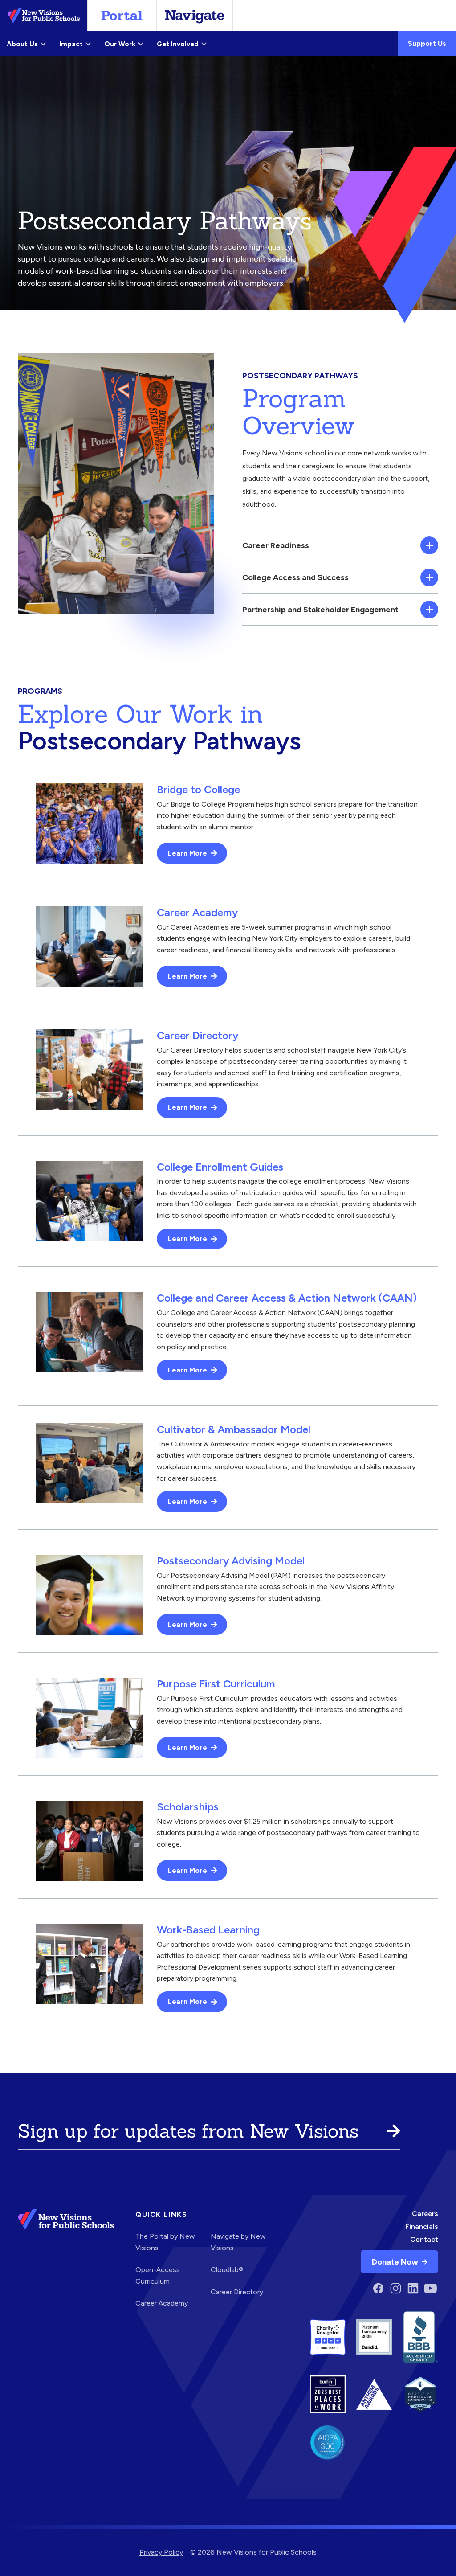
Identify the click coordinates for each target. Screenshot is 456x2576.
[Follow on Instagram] (396, 2288)
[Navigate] (195, 16)
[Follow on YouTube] (430, 2288)
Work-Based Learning (208, 1930)
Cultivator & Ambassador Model (234, 1429)
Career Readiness (276, 545)
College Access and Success (295, 577)
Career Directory (197, 1035)
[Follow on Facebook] (378, 2288)
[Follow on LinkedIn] (413, 2288)
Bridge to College (198, 789)
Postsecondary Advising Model (231, 1561)
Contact (424, 2239)
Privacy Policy (161, 2552)
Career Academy (197, 912)
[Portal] (122, 16)
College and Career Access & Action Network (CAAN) (287, 1298)
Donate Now (395, 2262)
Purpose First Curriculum (216, 1684)
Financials (422, 2226)
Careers (425, 2214)
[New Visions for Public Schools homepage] (66, 2262)
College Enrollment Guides (220, 1167)
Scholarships (188, 1807)
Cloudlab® (227, 2270)
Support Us (427, 43)
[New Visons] (44, 16)
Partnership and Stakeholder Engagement (320, 609)
